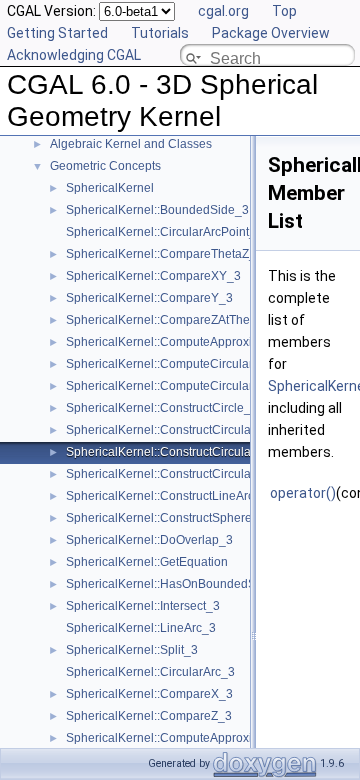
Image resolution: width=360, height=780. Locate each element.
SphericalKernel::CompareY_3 (149, 298)
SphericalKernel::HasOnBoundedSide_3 (176, 584)
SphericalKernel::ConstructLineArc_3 (167, 496)
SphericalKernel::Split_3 (132, 650)
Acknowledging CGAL (74, 55)
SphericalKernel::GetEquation (147, 562)
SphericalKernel (110, 188)
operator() (303, 493)
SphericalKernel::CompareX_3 (149, 694)
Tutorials (160, 33)
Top (284, 11)
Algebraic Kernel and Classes (131, 144)
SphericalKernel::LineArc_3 (141, 628)
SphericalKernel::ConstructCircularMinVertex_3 (194, 452)
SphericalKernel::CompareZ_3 (149, 716)
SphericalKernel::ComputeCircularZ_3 (170, 386)
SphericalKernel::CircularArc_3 (150, 672)
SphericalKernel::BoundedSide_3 (157, 210)
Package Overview (271, 33)
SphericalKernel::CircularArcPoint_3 (164, 232)
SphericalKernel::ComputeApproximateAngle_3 (195, 342)
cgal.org (223, 11)
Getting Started (57, 33)
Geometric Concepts (105, 166)
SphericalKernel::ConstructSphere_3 (166, 518)
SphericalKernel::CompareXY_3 (153, 276)
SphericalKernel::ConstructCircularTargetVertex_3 (201, 474)
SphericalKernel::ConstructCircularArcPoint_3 (190, 430)
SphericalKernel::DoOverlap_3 (149, 540)
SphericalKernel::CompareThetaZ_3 (164, 254)
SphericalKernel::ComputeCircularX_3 (170, 364)
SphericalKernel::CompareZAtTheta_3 (170, 320)
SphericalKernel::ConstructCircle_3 (162, 408)
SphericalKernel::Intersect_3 (143, 606)
